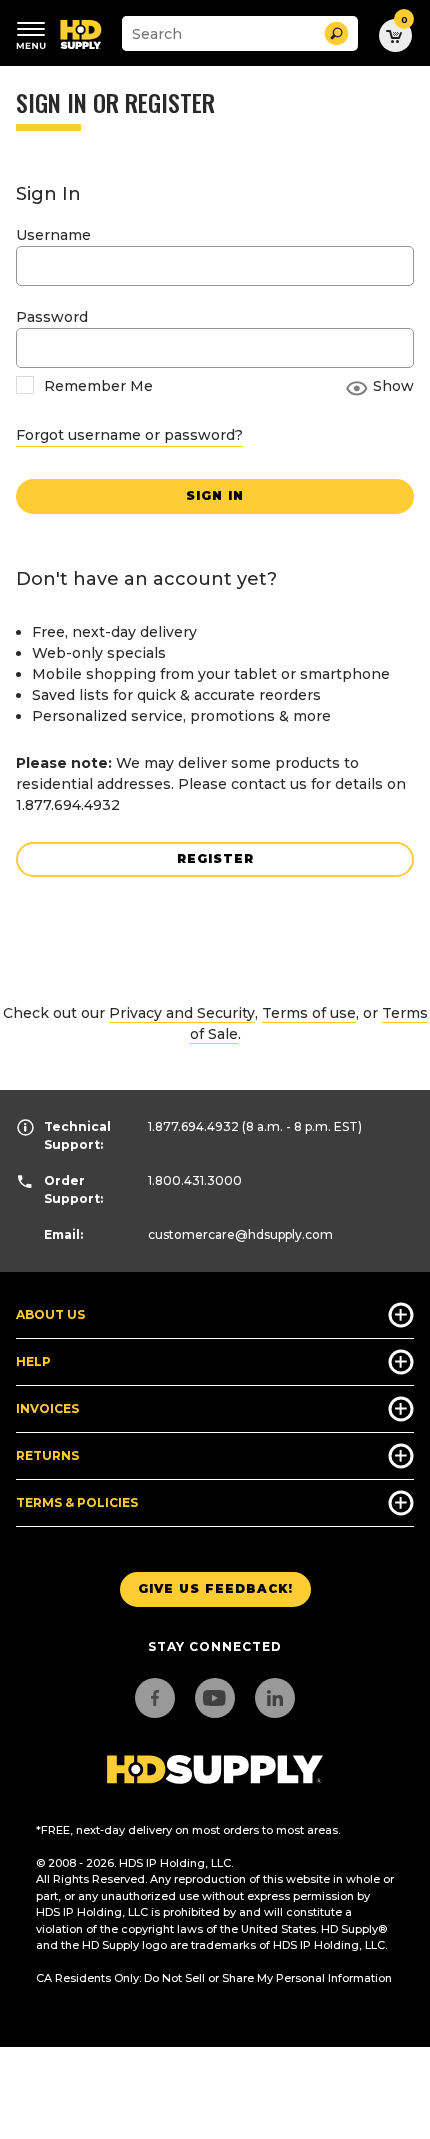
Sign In (215, 495)
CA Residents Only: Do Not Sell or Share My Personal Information (214, 1978)
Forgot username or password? (129, 435)
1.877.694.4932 (193, 1126)
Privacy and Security (182, 1013)
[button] (336, 33)
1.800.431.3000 (195, 1180)
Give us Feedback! (215, 1588)
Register (215, 858)
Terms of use (309, 1013)
